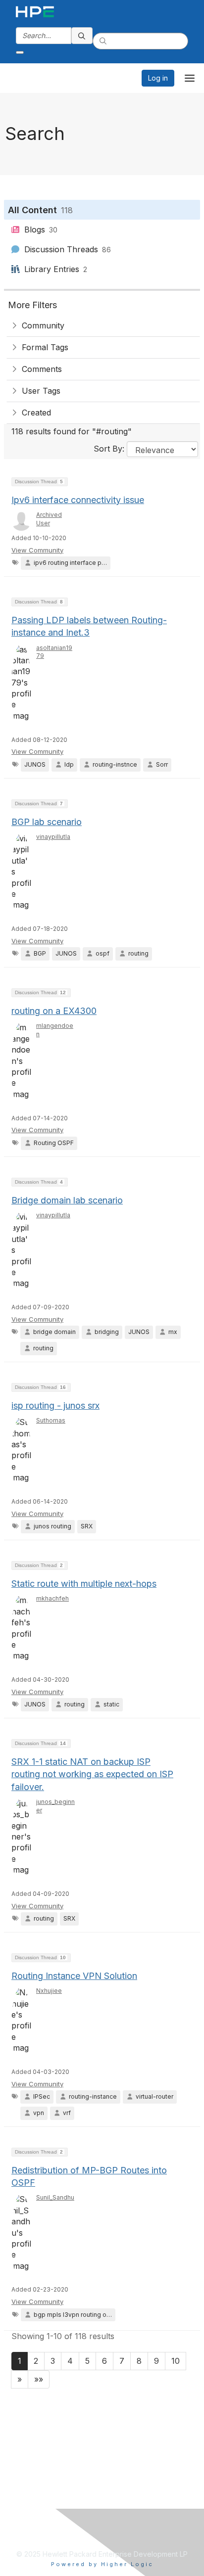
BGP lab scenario (47, 822)
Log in (158, 78)
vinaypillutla (53, 837)
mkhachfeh (52, 1598)
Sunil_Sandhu (55, 2197)
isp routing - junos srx (55, 1405)
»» (39, 2379)
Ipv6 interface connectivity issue (78, 500)
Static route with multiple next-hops (84, 1584)
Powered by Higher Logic (102, 2564)
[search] (82, 36)
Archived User (49, 519)
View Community (37, 550)
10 (176, 2361)
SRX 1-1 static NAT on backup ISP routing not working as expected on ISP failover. (92, 1774)
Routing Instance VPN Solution (74, 1976)
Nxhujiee (49, 1991)
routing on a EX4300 (54, 1011)
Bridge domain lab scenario (67, 1200)
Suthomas (51, 1420)
